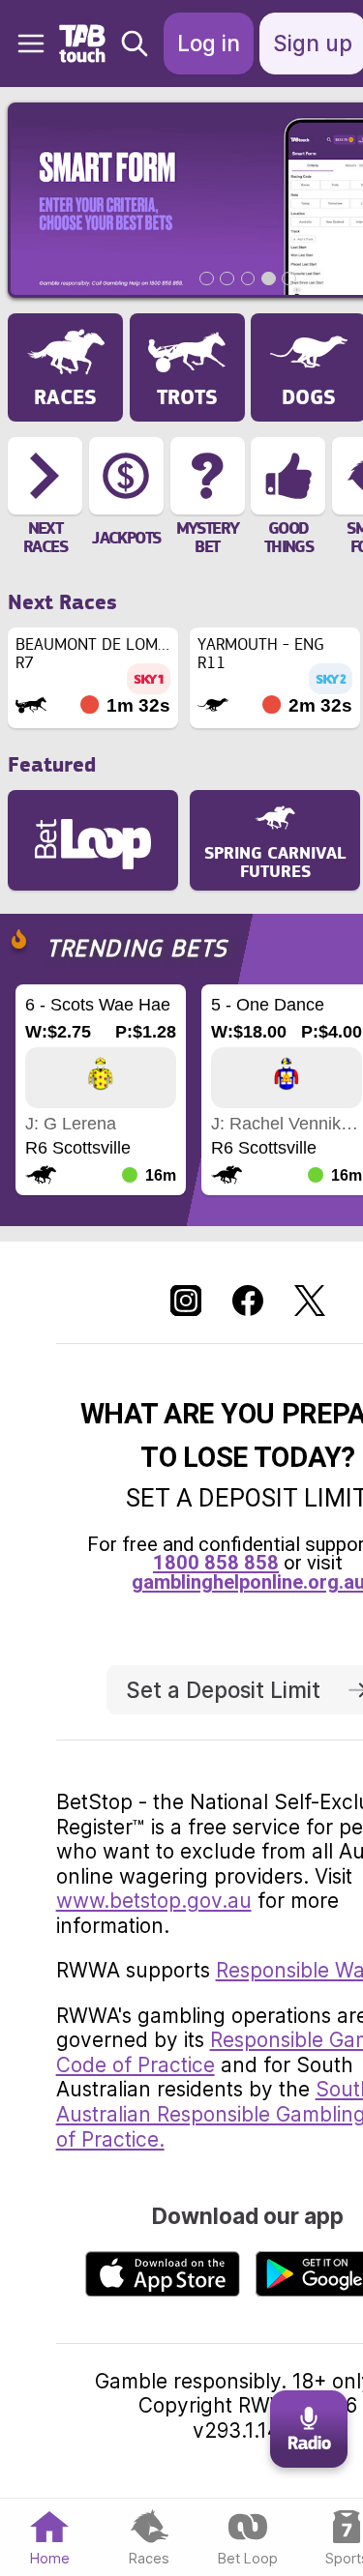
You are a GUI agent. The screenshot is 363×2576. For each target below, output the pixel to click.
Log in (209, 43)
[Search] (135, 44)
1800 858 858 (216, 1563)
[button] (23, 44)
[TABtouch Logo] (84, 44)
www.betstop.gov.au (154, 1901)
